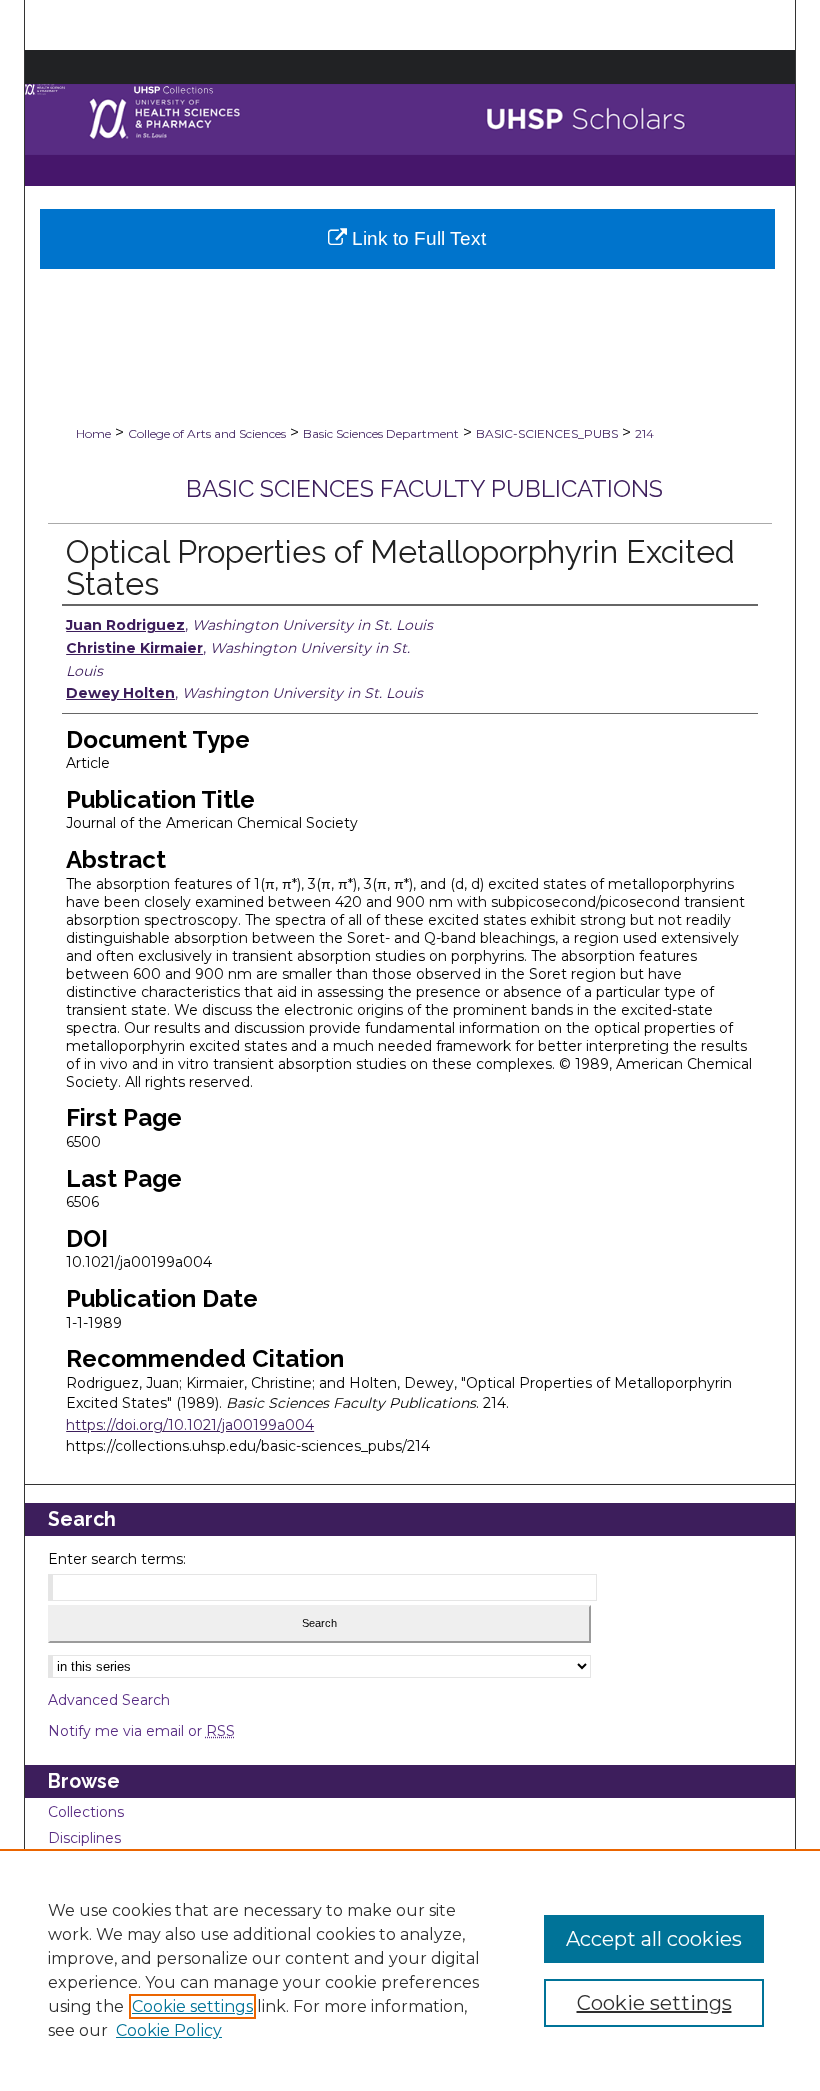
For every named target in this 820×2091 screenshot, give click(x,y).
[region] (410, 1970)
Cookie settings (192, 2006)
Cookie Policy (169, 2030)
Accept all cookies (654, 1939)
